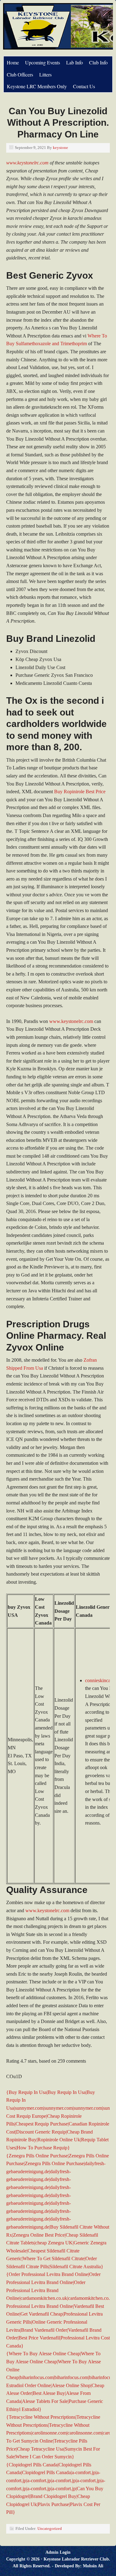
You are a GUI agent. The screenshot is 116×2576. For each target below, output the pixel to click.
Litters (45, 74)
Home (13, 62)
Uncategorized (50, 2528)
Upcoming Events (43, 62)
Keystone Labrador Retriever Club (76, 2559)
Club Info (98, 62)
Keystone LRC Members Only (37, 86)
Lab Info (75, 62)
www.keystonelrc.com (27, 163)
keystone (60, 148)
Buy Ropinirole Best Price (80, 792)
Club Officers (20, 74)
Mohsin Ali (93, 2566)
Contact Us (84, 86)
